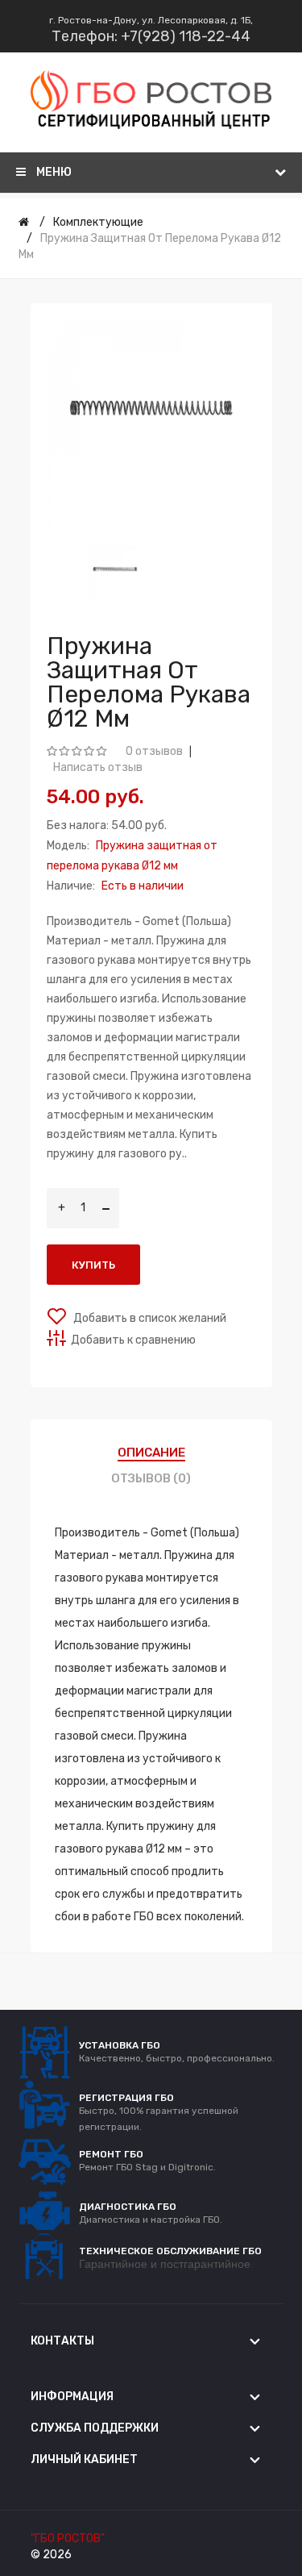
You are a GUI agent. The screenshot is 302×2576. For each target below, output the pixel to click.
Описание (151, 1453)
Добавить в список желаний (149, 1318)
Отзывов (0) (151, 1478)
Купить (93, 1265)
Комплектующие (98, 222)
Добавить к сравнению (133, 1340)
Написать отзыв (98, 767)
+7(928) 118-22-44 (186, 36)
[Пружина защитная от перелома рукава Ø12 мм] (115, 573)
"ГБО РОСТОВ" (68, 2538)
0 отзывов (154, 751)
